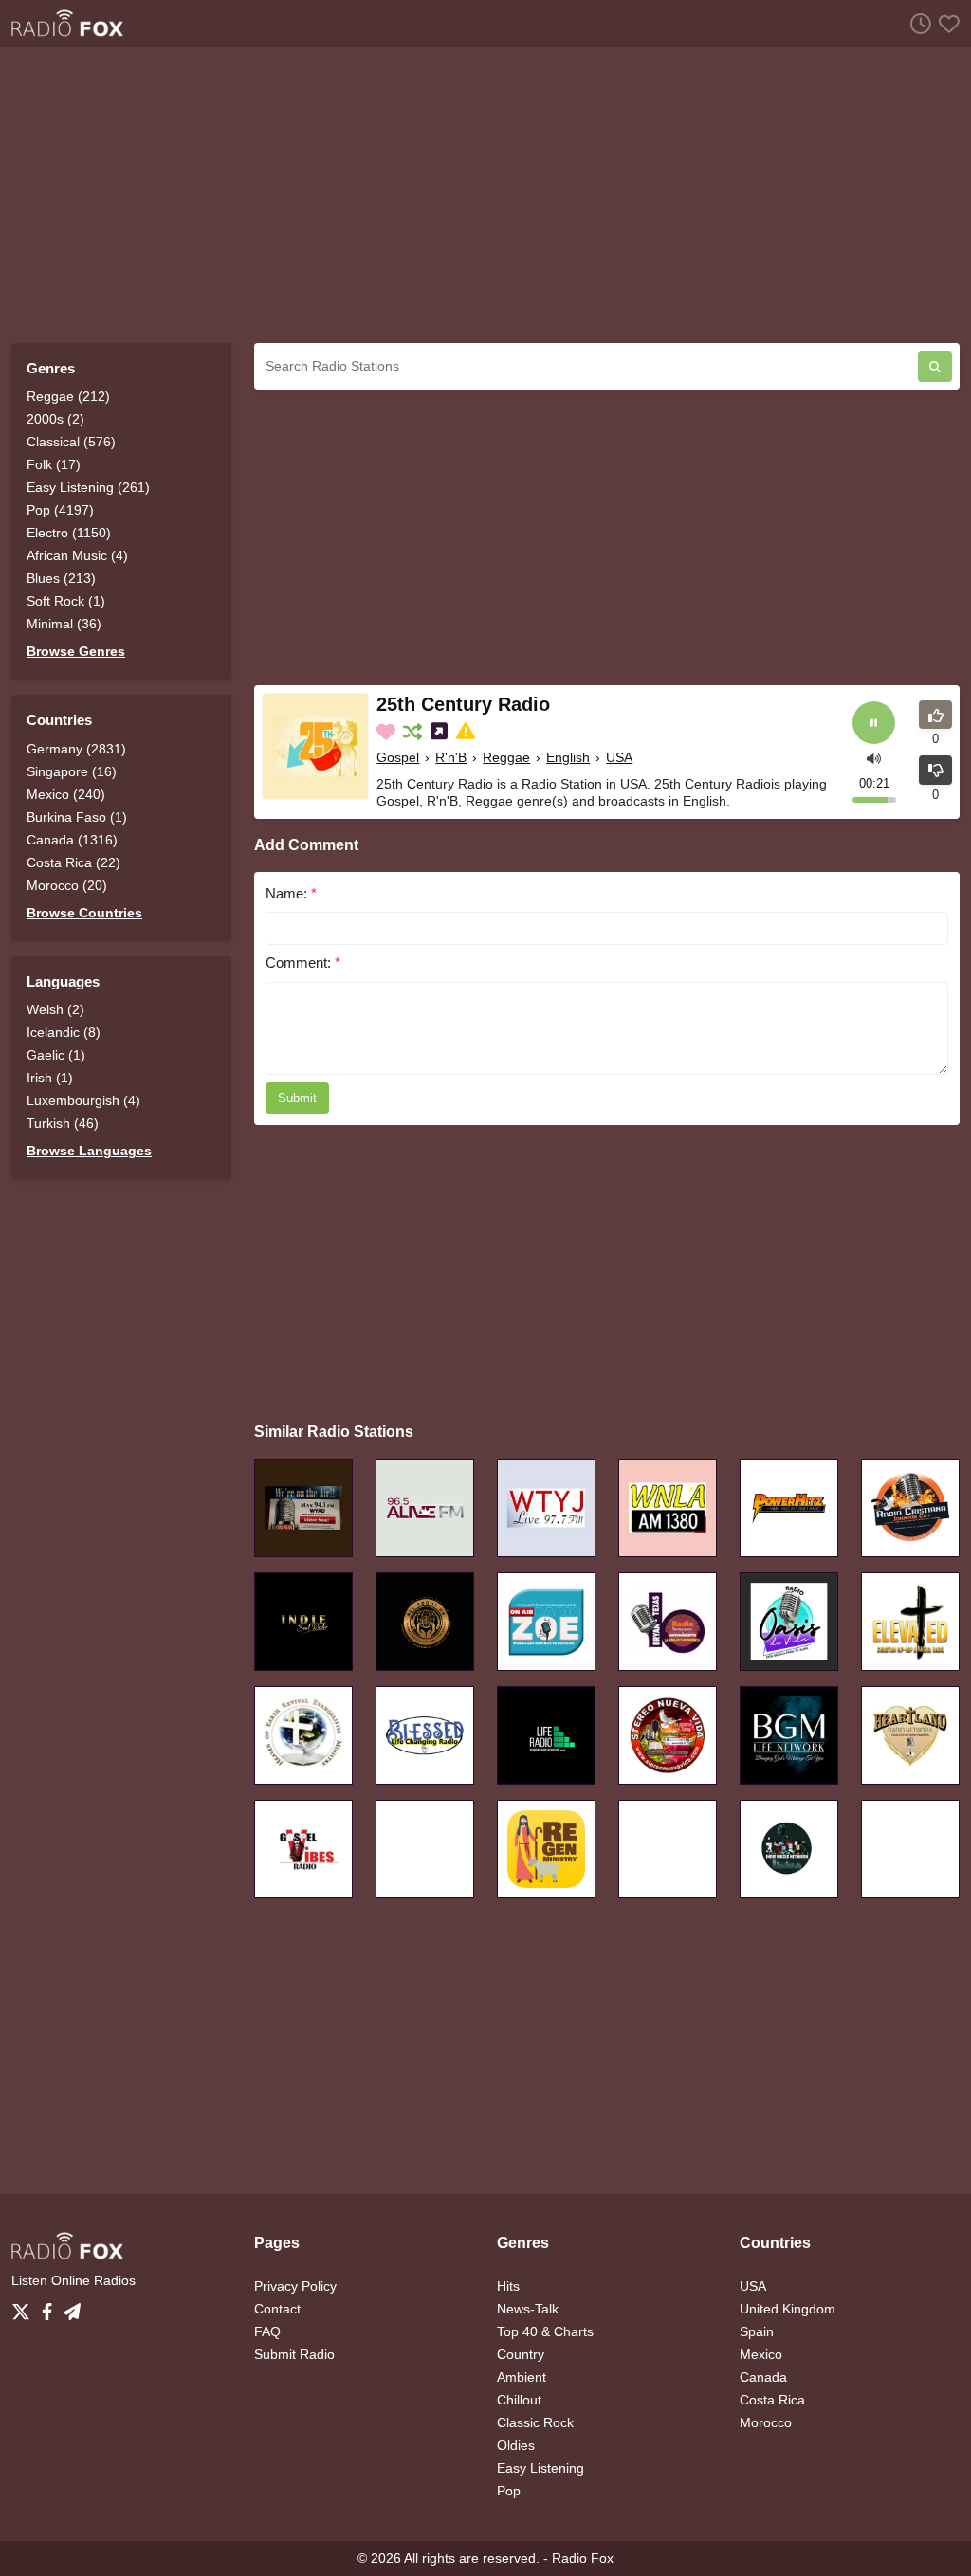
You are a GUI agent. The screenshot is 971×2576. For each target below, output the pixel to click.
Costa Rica (772, 2400)
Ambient (522, 2377)
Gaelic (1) (56, 1055)
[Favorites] (945, 23)
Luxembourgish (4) (83, 1100)
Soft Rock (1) (66, 601)
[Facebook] (51, 2307)
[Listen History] (917, 23)
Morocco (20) (67, 885)
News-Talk (528, 2309)
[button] (874, 758)
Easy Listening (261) (88, 487)
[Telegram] (72, 2307)
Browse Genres (76, 651)
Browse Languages (89, 1151)
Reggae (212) (68, 396)
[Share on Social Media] (441, 732)
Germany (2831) (76, 749)
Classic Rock (535, 2422)
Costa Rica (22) (73, 862)
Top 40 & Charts (545, 2331)
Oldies (516, 2445)
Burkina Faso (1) (77, 817)
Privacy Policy (295, 2286)
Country (521, 2354)
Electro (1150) (69, 533)
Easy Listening (540, 2468)
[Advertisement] (485, 195)
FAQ (267, 2331)
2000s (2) (55, 419)
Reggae (506, 757)
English (568, 757)
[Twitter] (25, 2307)
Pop (509, 2491)
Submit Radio (294, 2354)
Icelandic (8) (64, 1032)
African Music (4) (77, 555)
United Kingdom (788, 2309)
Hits (508, 2286)
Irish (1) (50, 1078)
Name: (291, 893)
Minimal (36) (64, 624)
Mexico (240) (66, 794)
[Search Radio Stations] (935, 366)
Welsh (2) (55, 1009)
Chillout (519, 2400)
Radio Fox (583, 2558)
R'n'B (451, 757)
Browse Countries (84, 913)
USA (619, 757)
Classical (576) (71, 442)
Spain (757, 2331)
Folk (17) (54, 464)
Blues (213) (61, 578)
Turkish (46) (63, 1123)
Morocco (766, 2422)
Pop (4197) (60, 510)
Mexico (761, 2354)
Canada (763, 2377)
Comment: (303, 962)
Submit (297, 1098)
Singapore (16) (72, 771)
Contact (277, 2309)
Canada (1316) (72, 840)
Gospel (398, 757)
